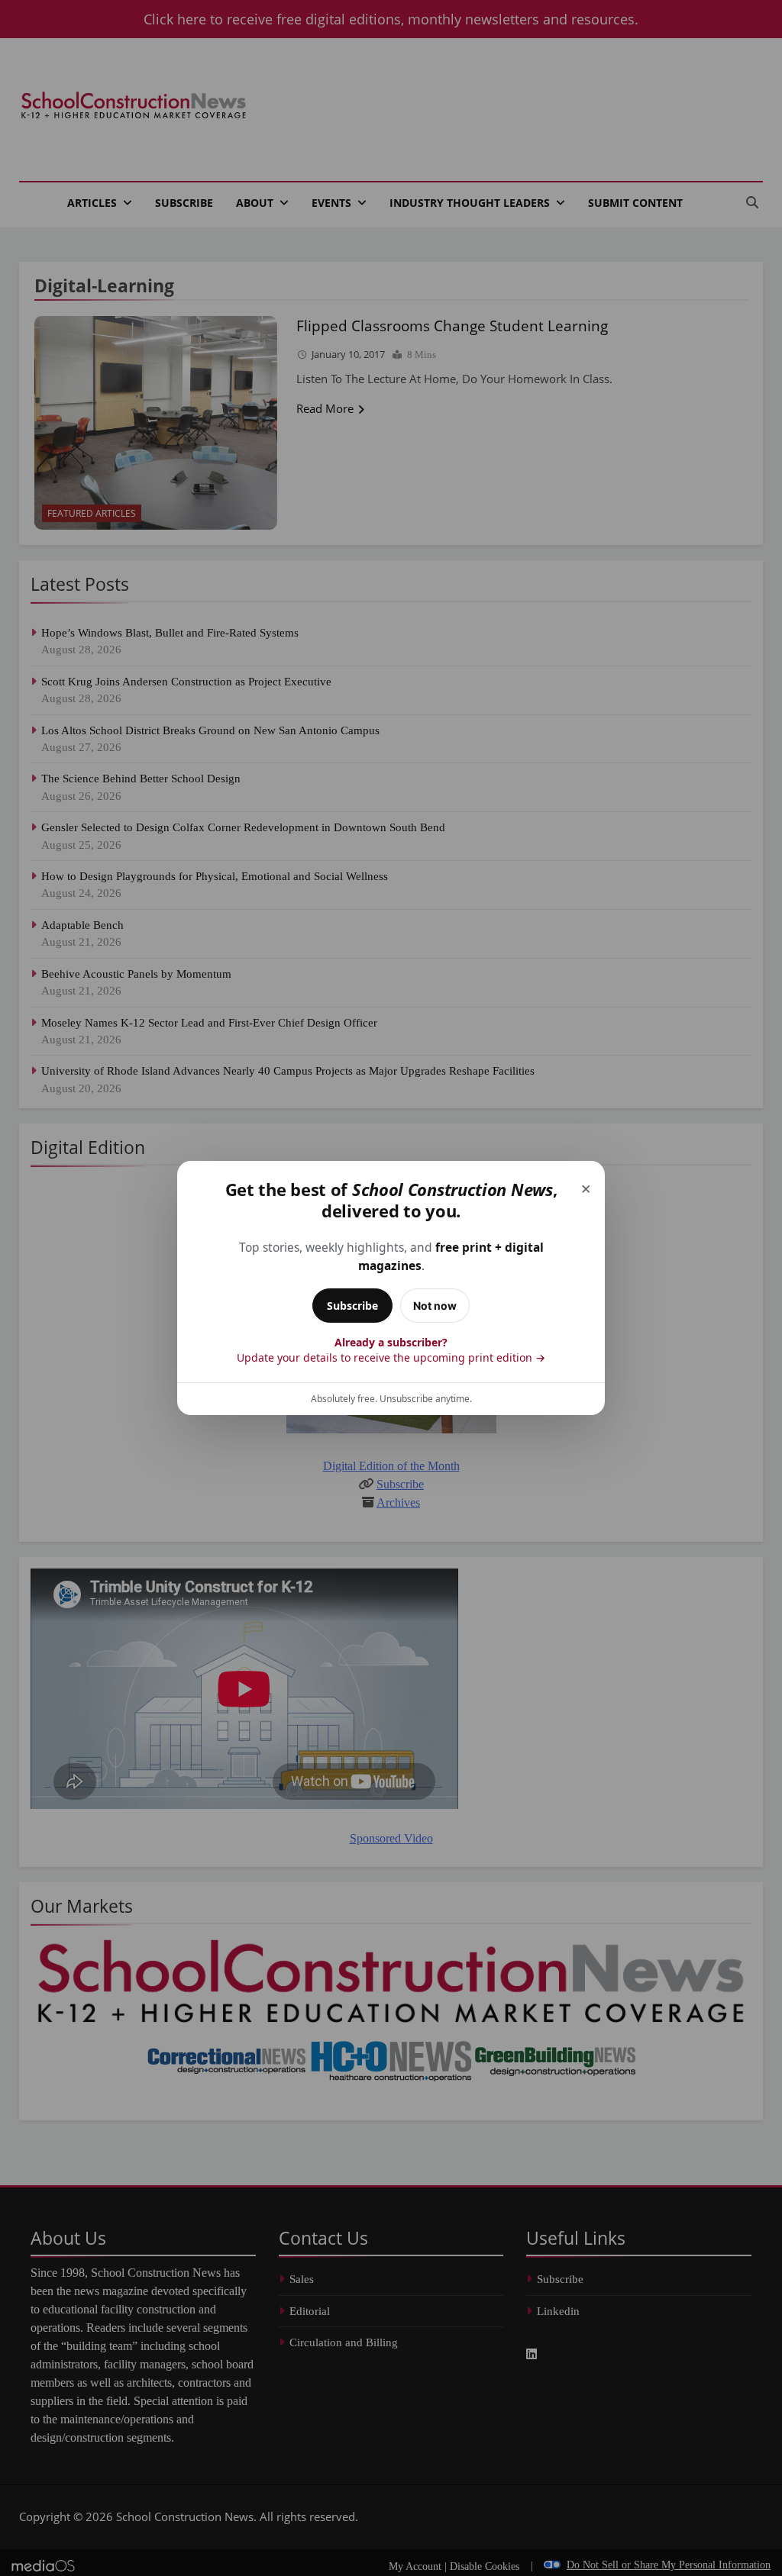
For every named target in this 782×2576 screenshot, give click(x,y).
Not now (435, 1306)
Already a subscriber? (391, 1350)
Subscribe (352, 1306)
